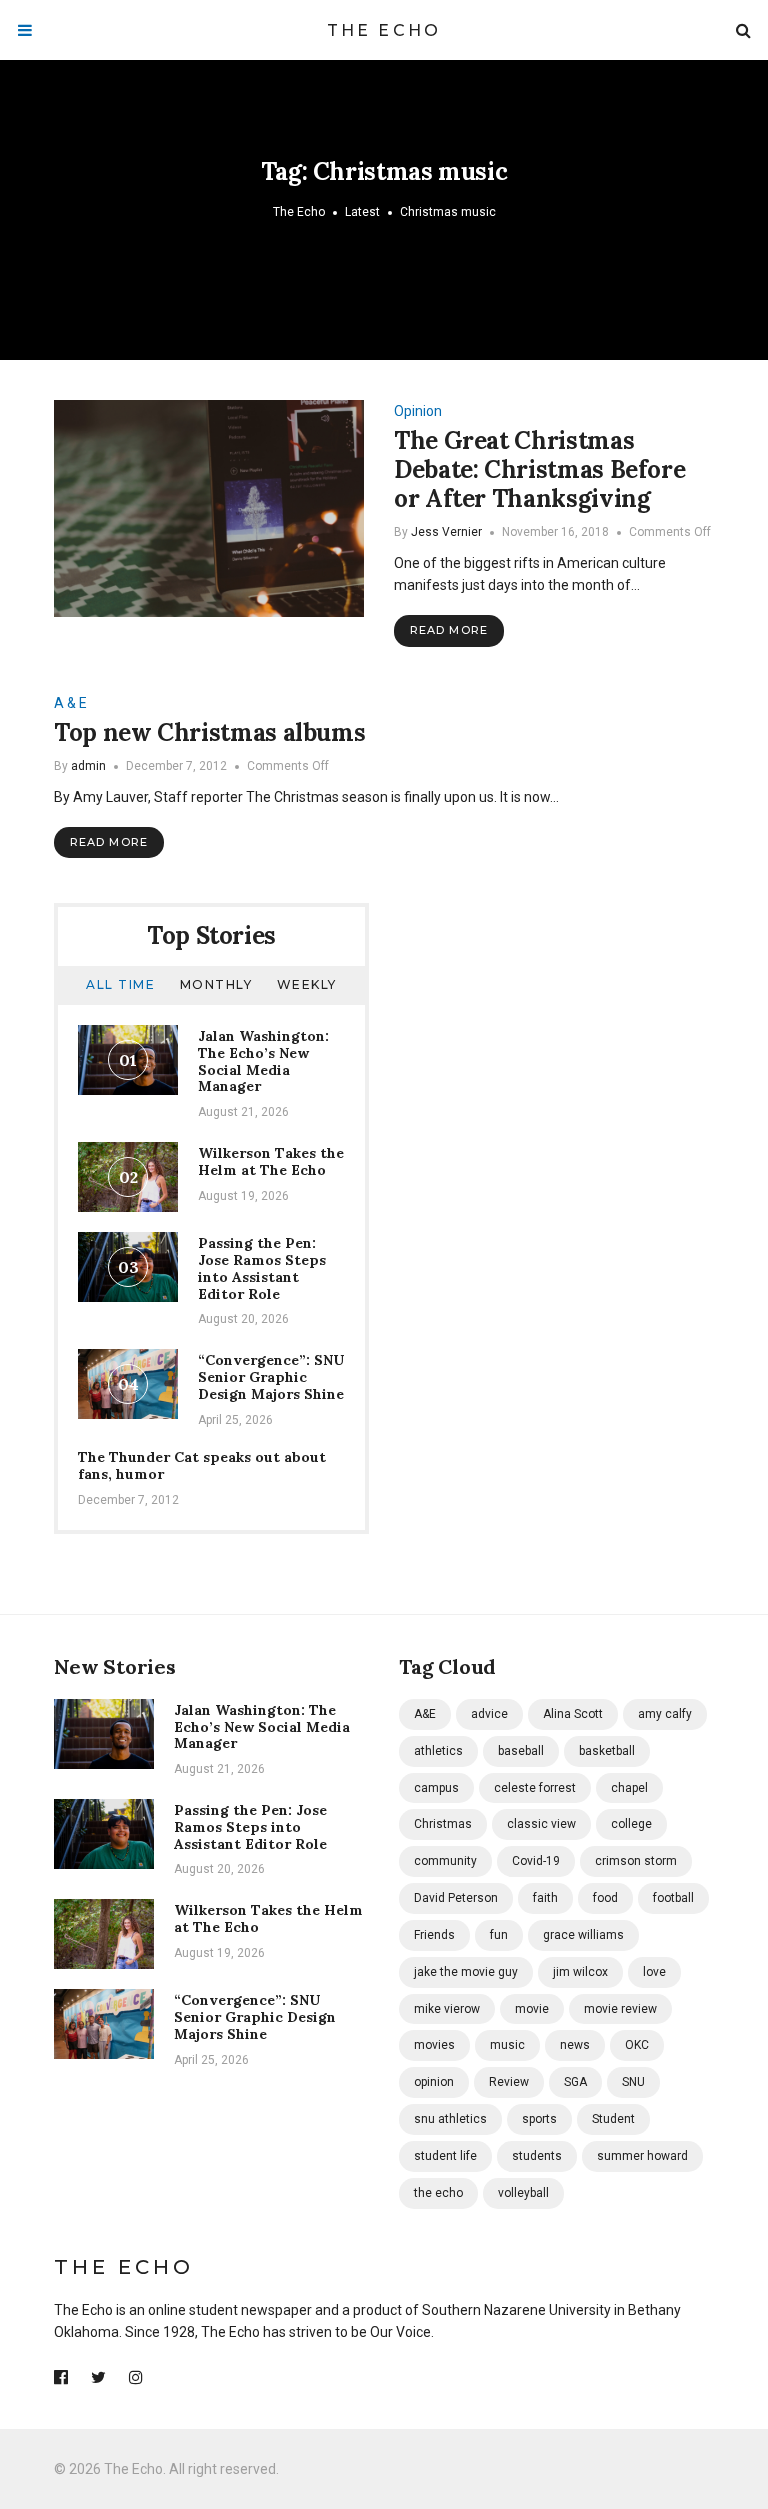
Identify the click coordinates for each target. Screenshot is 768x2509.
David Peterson (456, 1898)
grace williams (583, 1935)
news (575, 2045)
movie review (620, 2009)
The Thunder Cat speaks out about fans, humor (202, 1465)
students (537, 2156)
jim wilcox (580, 1972)
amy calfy (665, 1714)
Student (613, 2119)
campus (436, 1788)
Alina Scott (573, 1714)
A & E (70, 703)
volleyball (523, 2193)
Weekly (307, 984)
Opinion (418, 411)
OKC (637, 2045)
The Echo (384, 30)
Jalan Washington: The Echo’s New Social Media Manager (263, 1061)
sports (539, 2119)
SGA (575, 2082)
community (445, 1861)
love (654, 1972)
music (507, 2045)
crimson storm (636, 1861)
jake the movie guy (466, 1972)
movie (532, 2009)
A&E (425, 1714)
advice (489, 1714)
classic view (541, 1824)
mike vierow (447, 2009)
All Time (120, 984)
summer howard (642, 2156)
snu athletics (450, 2119)
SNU (633, 2082)
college (631, 1824)
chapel (629, 1788)
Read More (449, 630)
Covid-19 (536, 1861)
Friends (434, 1935)
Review (509, 2082)
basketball (607, 1751)
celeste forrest (535, 1788)
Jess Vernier (446, 532)
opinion (434, 2082)
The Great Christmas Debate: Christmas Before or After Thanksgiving (539, 469)
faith (545, 1898)
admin (88, 766)
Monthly (216, 984)
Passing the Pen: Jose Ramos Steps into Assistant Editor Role (262, 1268)
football (673, 1898)
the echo (438, 2193)
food (605, 1898)
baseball (521, 1751)
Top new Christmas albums (209, 732)
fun (499, 1935)
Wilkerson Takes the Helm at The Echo (271, 1161)
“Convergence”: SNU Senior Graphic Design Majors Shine (271, 1377)
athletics (438, 1751)
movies (434, 2045)
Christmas (443, 1824)
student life (445, 2156)
